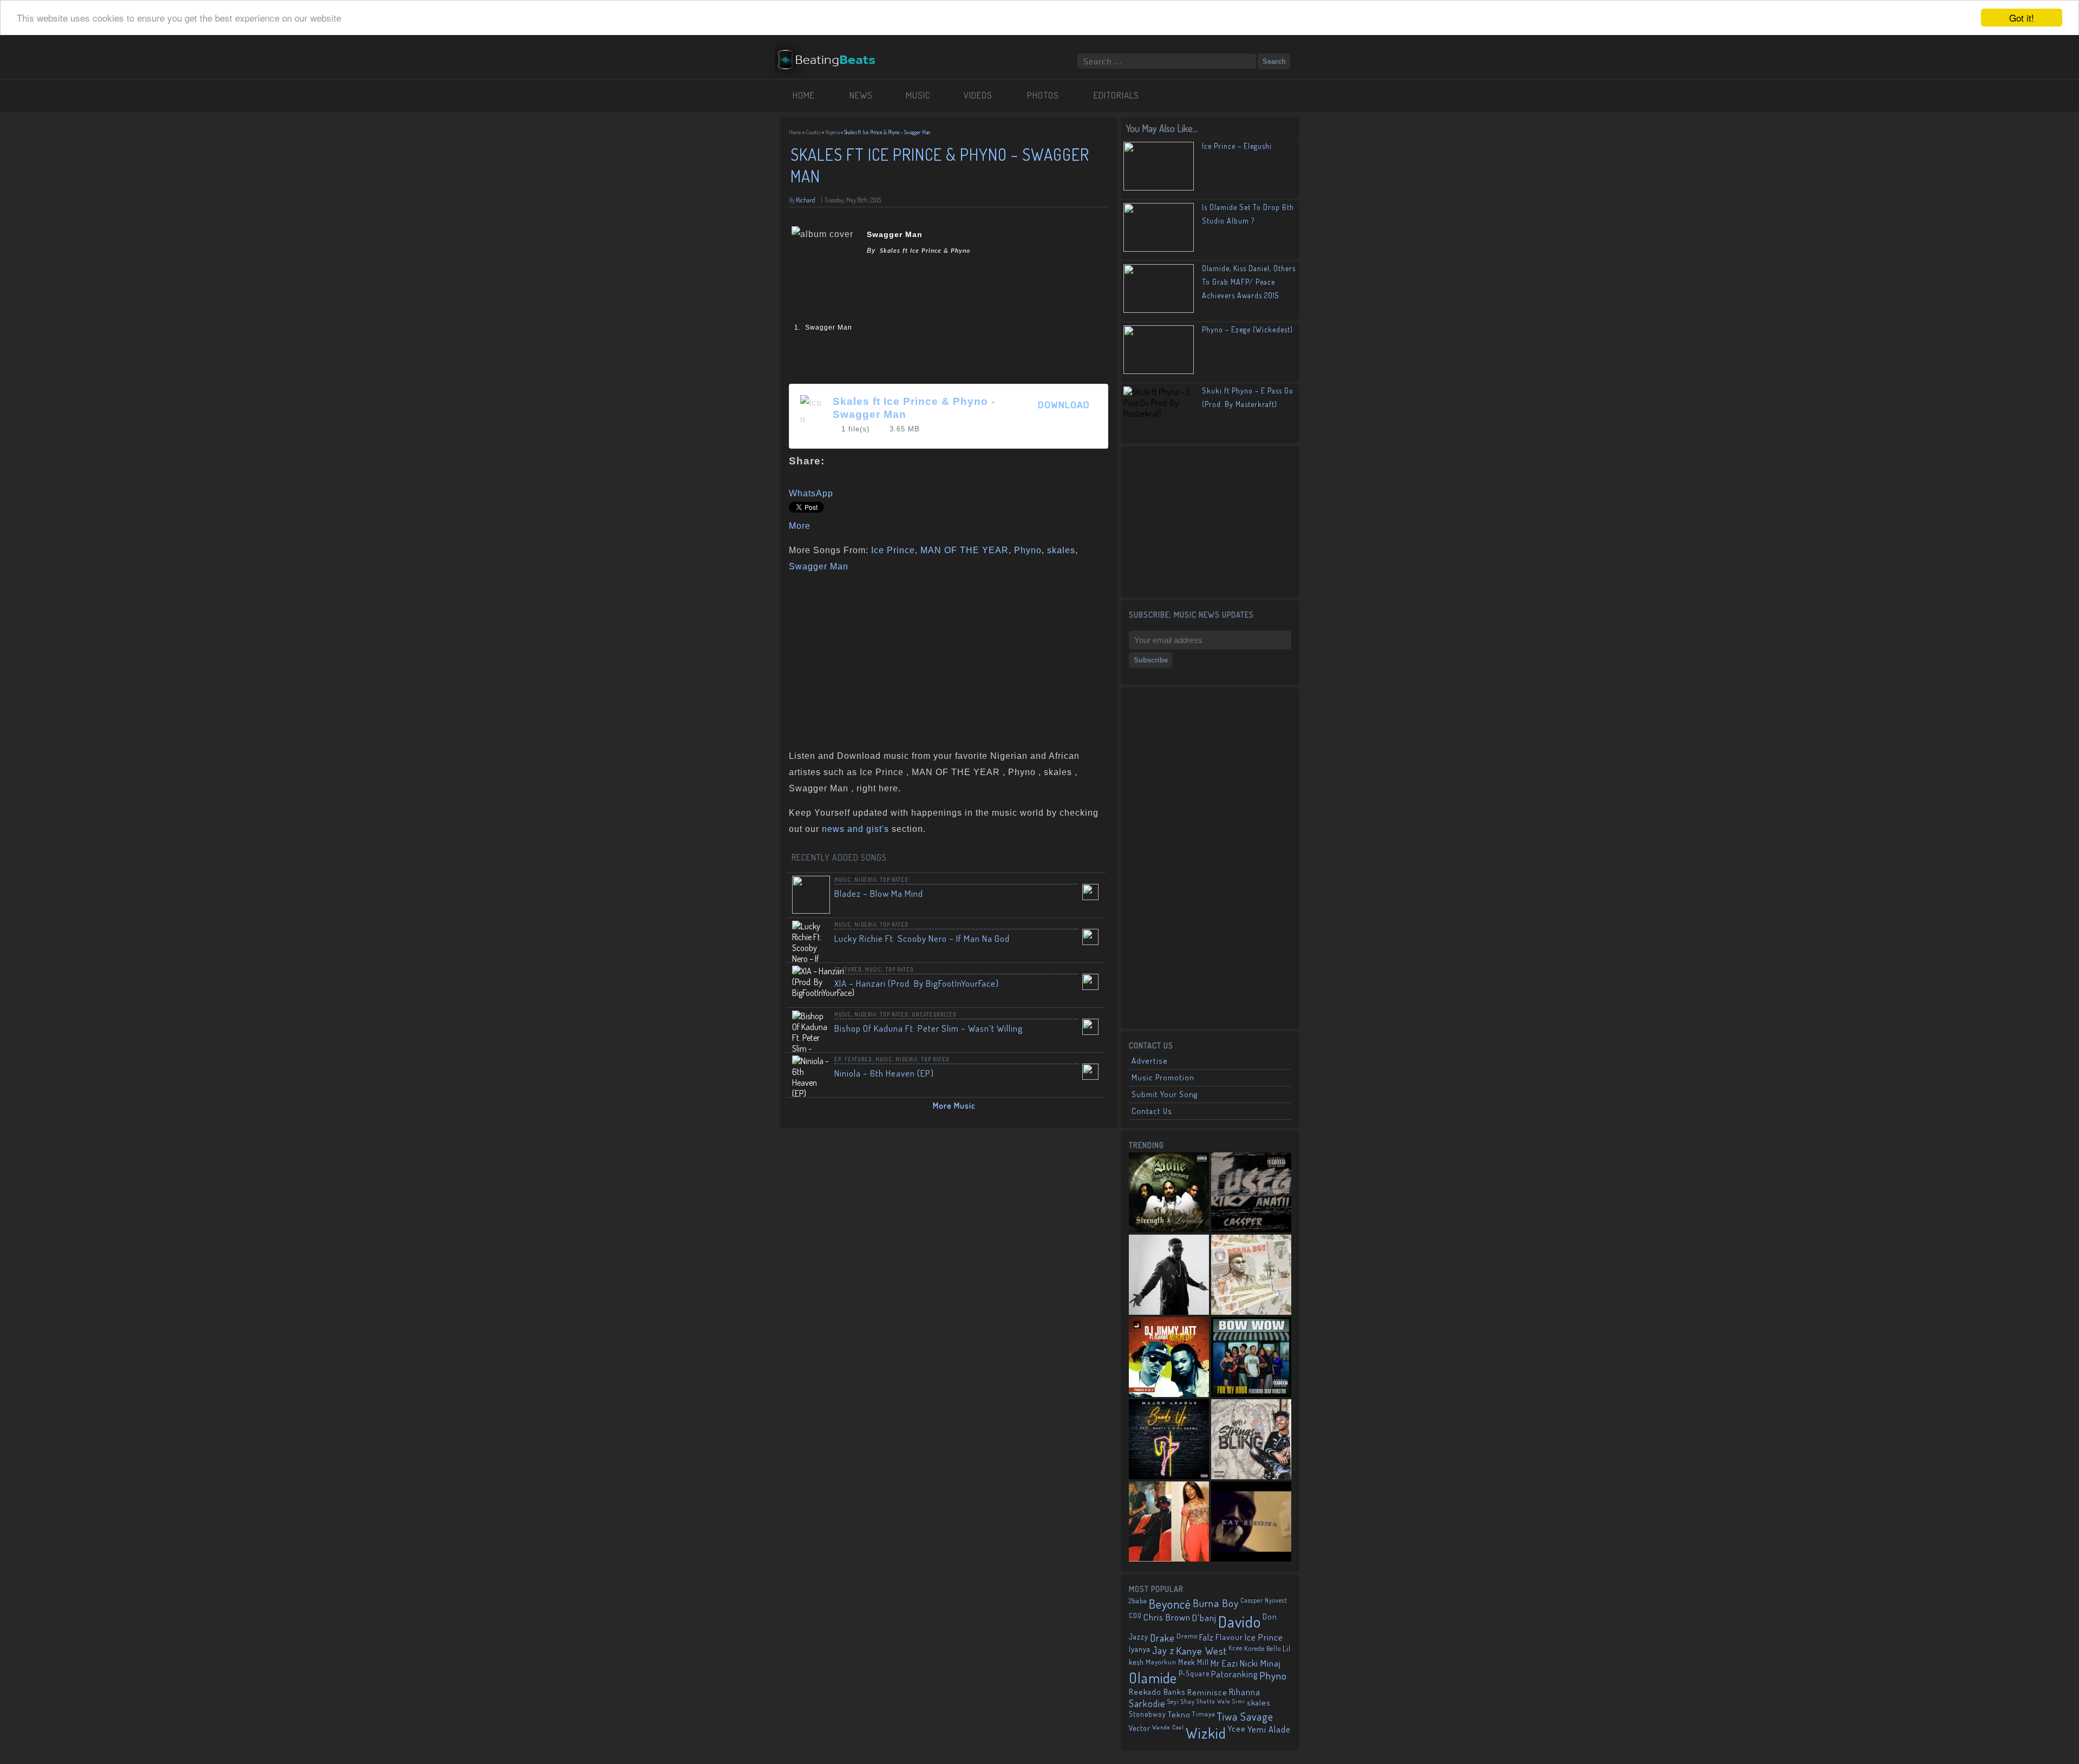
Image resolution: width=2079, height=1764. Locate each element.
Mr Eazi (1224, 1663)
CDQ (1135, 1615)
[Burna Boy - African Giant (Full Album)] (1251, 1275)
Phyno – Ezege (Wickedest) (1247, 329)
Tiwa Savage (1245, 1716)
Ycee (1237, 1729)
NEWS (861, 95)
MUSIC (918, 95)
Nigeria (832, 132)
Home (795, 132)
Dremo (1187, 1636)
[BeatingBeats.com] (832, 48)
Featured (848, 969)
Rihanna (1245, 1692)
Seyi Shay (1181, 1701)
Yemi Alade (1269, 1729)
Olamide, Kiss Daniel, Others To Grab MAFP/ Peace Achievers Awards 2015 (1249, 282)
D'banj (1204, 1617)
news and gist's (855, 829)
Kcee (1235, 1648)
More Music (954, 1106)
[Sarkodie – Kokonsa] (1169, 1275)
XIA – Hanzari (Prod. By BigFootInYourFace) (917, 983)
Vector (1140, 1728)
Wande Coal (1168, 1727)
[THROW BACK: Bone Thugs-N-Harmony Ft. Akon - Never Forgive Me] (1169, 1192)
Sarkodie (1147, 1703)
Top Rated (894, 880)
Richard (806, 200)
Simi (1239, 1701)
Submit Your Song (1165, 1094)
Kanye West (1201, 1651)
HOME (804, 95)
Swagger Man (819, 566)
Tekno (1179, 1714)
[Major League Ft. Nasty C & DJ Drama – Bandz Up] (1169, 1439)
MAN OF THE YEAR (965, 550)
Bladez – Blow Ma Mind (879, 893)
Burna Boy (1216, 1603)
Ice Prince (893, 550)
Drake (1162, 1638)
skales (1061, 550)
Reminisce (1207, 1692)
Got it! (2022, 18)
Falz (1207, 1637)
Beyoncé (1170, 1604)
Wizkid (1206, 1733)
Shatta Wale (1214, 1701)
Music (843, 880)
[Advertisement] (945, 659)
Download (1064, 405)
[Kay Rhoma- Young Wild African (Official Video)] (1251, 1522)
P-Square (1194, 1673)
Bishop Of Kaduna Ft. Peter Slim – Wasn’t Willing (929, 1028)
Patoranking (1234, 1674)
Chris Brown (1167, 1617)
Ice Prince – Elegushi (1237, 146)
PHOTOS (1043, 95)
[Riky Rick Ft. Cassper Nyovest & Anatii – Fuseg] (1251, 1192)
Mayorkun (1161, 1662)
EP (838, 1059)
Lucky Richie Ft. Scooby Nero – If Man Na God (922, 938)
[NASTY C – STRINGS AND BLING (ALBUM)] (1251, 1439)
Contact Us (1152, 1111)
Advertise (1150, 1061)
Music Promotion (1163, 1077)
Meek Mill (1194, 1662)
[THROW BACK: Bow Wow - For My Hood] (1251, 1357)
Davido (1240, 1621)
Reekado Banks (1157, 1692)
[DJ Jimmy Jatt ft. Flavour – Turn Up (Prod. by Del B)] (1169, 1357)
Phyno (1028, 550)
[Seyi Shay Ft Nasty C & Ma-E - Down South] (1169, 1522)
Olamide (1153, 1678)
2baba (1138, 1601)
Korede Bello (1263, 1648)
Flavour (1229, 1637)
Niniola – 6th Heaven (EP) (884, 1073)
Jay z (1163, 1650)
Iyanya (1140, 1649)
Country (813, 132)
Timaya (1204, 1714)
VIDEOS (978, 95)
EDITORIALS (1116, 95)
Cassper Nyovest (1264, 1600)
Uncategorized (934, 1014)
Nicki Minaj (1260, 1663)
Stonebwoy (1148, 1714)
